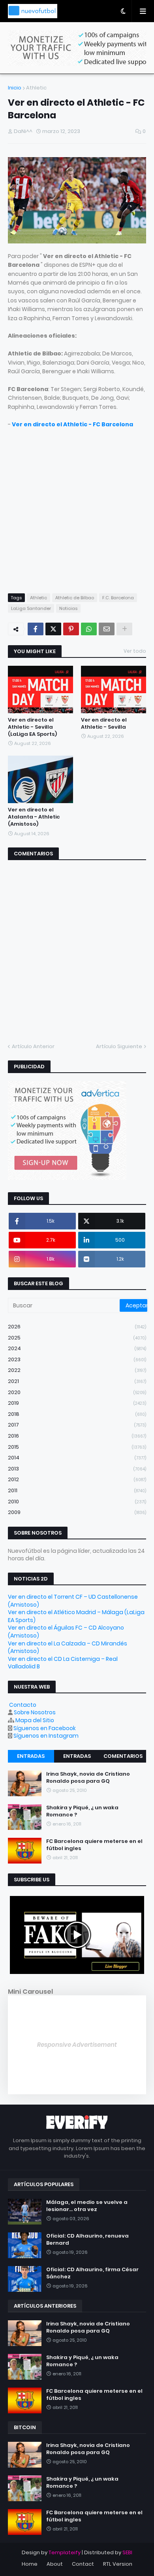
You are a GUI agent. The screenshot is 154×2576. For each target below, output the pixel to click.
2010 (77, 1502)
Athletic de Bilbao (75, 598)
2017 (77, 1425)
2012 (77, 1479)
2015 (77, 1447)
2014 (77, 1458)
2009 (77, 1512)
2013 (77, 1469)
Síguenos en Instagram (46, 1736)
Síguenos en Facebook (45, 1728)
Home (30, 2564)
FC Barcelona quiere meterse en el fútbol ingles (94, 1845)
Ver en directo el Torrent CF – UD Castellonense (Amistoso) (73, 1601)
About (55, 2564)
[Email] (107, 629)
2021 (77, 1381)
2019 (77, 1403)
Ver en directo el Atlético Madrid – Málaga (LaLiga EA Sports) (76, 1616)
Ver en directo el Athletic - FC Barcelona (72, 424)
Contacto (23, 1705)
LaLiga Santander (31, 608)
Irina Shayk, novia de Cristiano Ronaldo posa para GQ (88, 1778)
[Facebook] (36, 629)
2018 (77, 1414)
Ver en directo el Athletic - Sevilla (104, 724)
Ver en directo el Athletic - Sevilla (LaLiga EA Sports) (32, 727)
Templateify (65, 2552)
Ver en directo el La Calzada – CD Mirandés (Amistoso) (68, 1647)
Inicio (15, 88)
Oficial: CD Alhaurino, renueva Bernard (87, 2240)
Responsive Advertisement (77, 2045)
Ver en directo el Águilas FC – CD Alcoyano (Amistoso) (66, 1632)
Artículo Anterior (33, 1046)
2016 (77, 1436)
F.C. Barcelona (118, 598)
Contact (83, 2564)
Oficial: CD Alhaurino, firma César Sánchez (92, 2273)
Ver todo (135, 651)
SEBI (127, 2552)
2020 (77, 1392)
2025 (77, 1338)
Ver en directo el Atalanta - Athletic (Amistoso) (34, 817)
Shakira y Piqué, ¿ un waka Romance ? (82, 1811)
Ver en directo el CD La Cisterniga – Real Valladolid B (63, 1663)
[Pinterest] (71, 629)
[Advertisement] (77, 506)
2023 (77, 1359)
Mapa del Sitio (35, 1720)
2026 (77, 1327)
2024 (77, 1348)
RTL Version (118, 2564)
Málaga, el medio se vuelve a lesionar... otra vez (87, 2206)
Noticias (68, 608)
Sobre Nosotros (35, 1712)
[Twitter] (53, 629)
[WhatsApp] (89, 629)
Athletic (36, 88)
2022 (77, 1370)
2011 (77, 1490)
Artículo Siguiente (119, 1046)
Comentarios (123, 1756)
